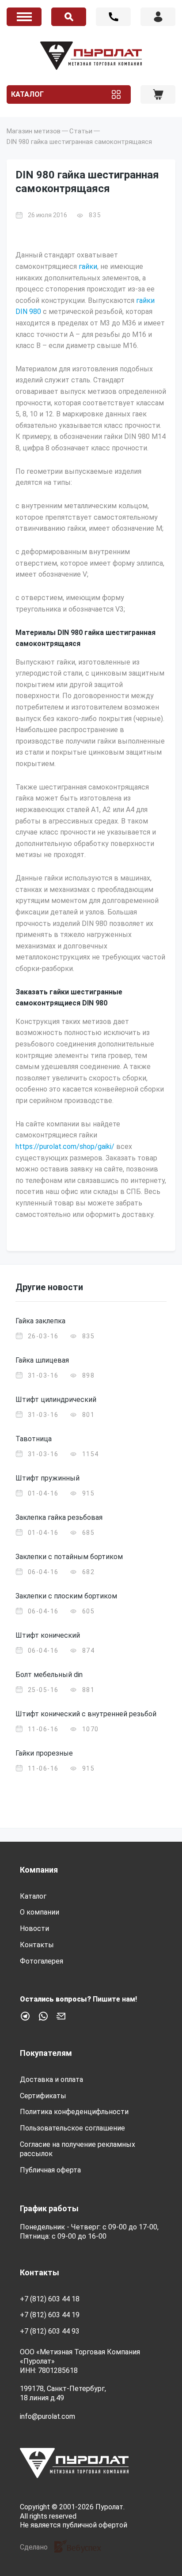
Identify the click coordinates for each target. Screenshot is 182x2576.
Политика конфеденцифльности (74, 2112)
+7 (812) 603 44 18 (113, 17)
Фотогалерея (42, 1961)
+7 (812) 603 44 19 (50, 2315)
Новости (34, 1928)
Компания (39, 1870)
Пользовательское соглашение (72, 2128)
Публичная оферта (50, 2170)
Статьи (81, 131)
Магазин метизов (34, 131)
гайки (88, 266)
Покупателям (46, 2053)
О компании (40, 1912)
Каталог (27, 94)
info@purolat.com (47, 2416)
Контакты (37, 1945)
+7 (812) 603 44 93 (50, 2331)
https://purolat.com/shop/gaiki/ (65, 1146)
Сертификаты (43, 2096)
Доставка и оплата (51, 2079)
